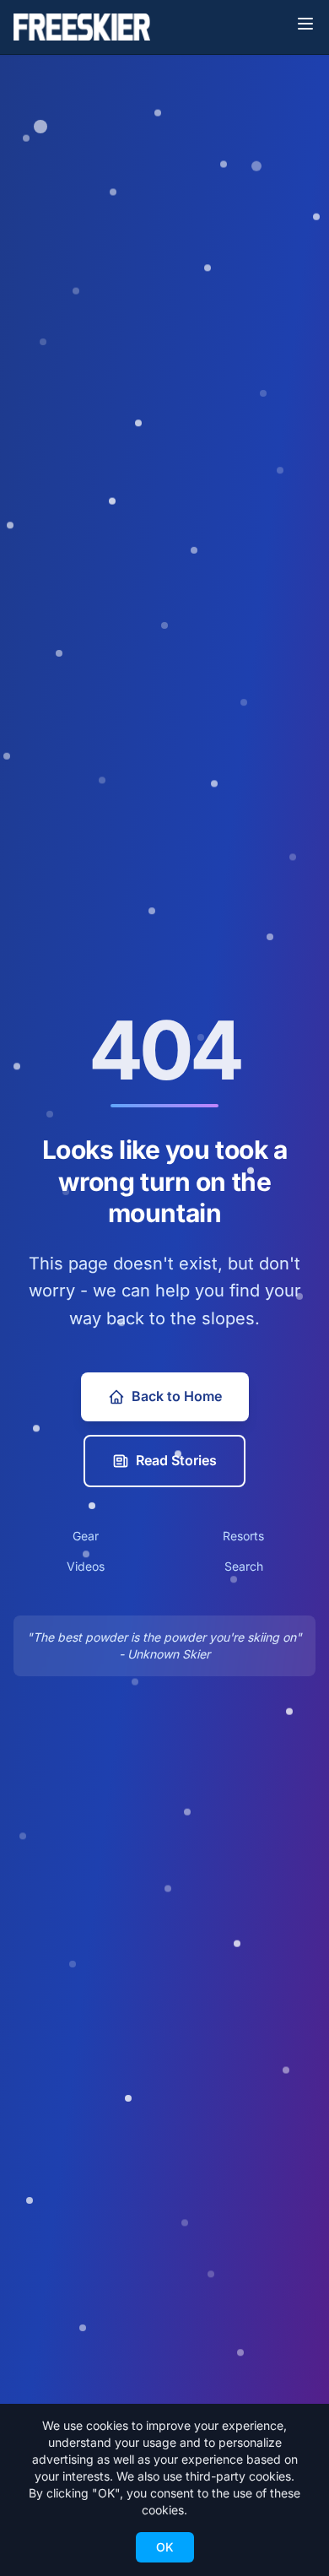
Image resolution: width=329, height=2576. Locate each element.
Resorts (243, 1536)
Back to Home (177, 1396)
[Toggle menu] (305, 24)
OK (165, 2547)
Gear (86, 1536)
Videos (86, 1566)
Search (244, 1566)
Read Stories (176, 1460)
